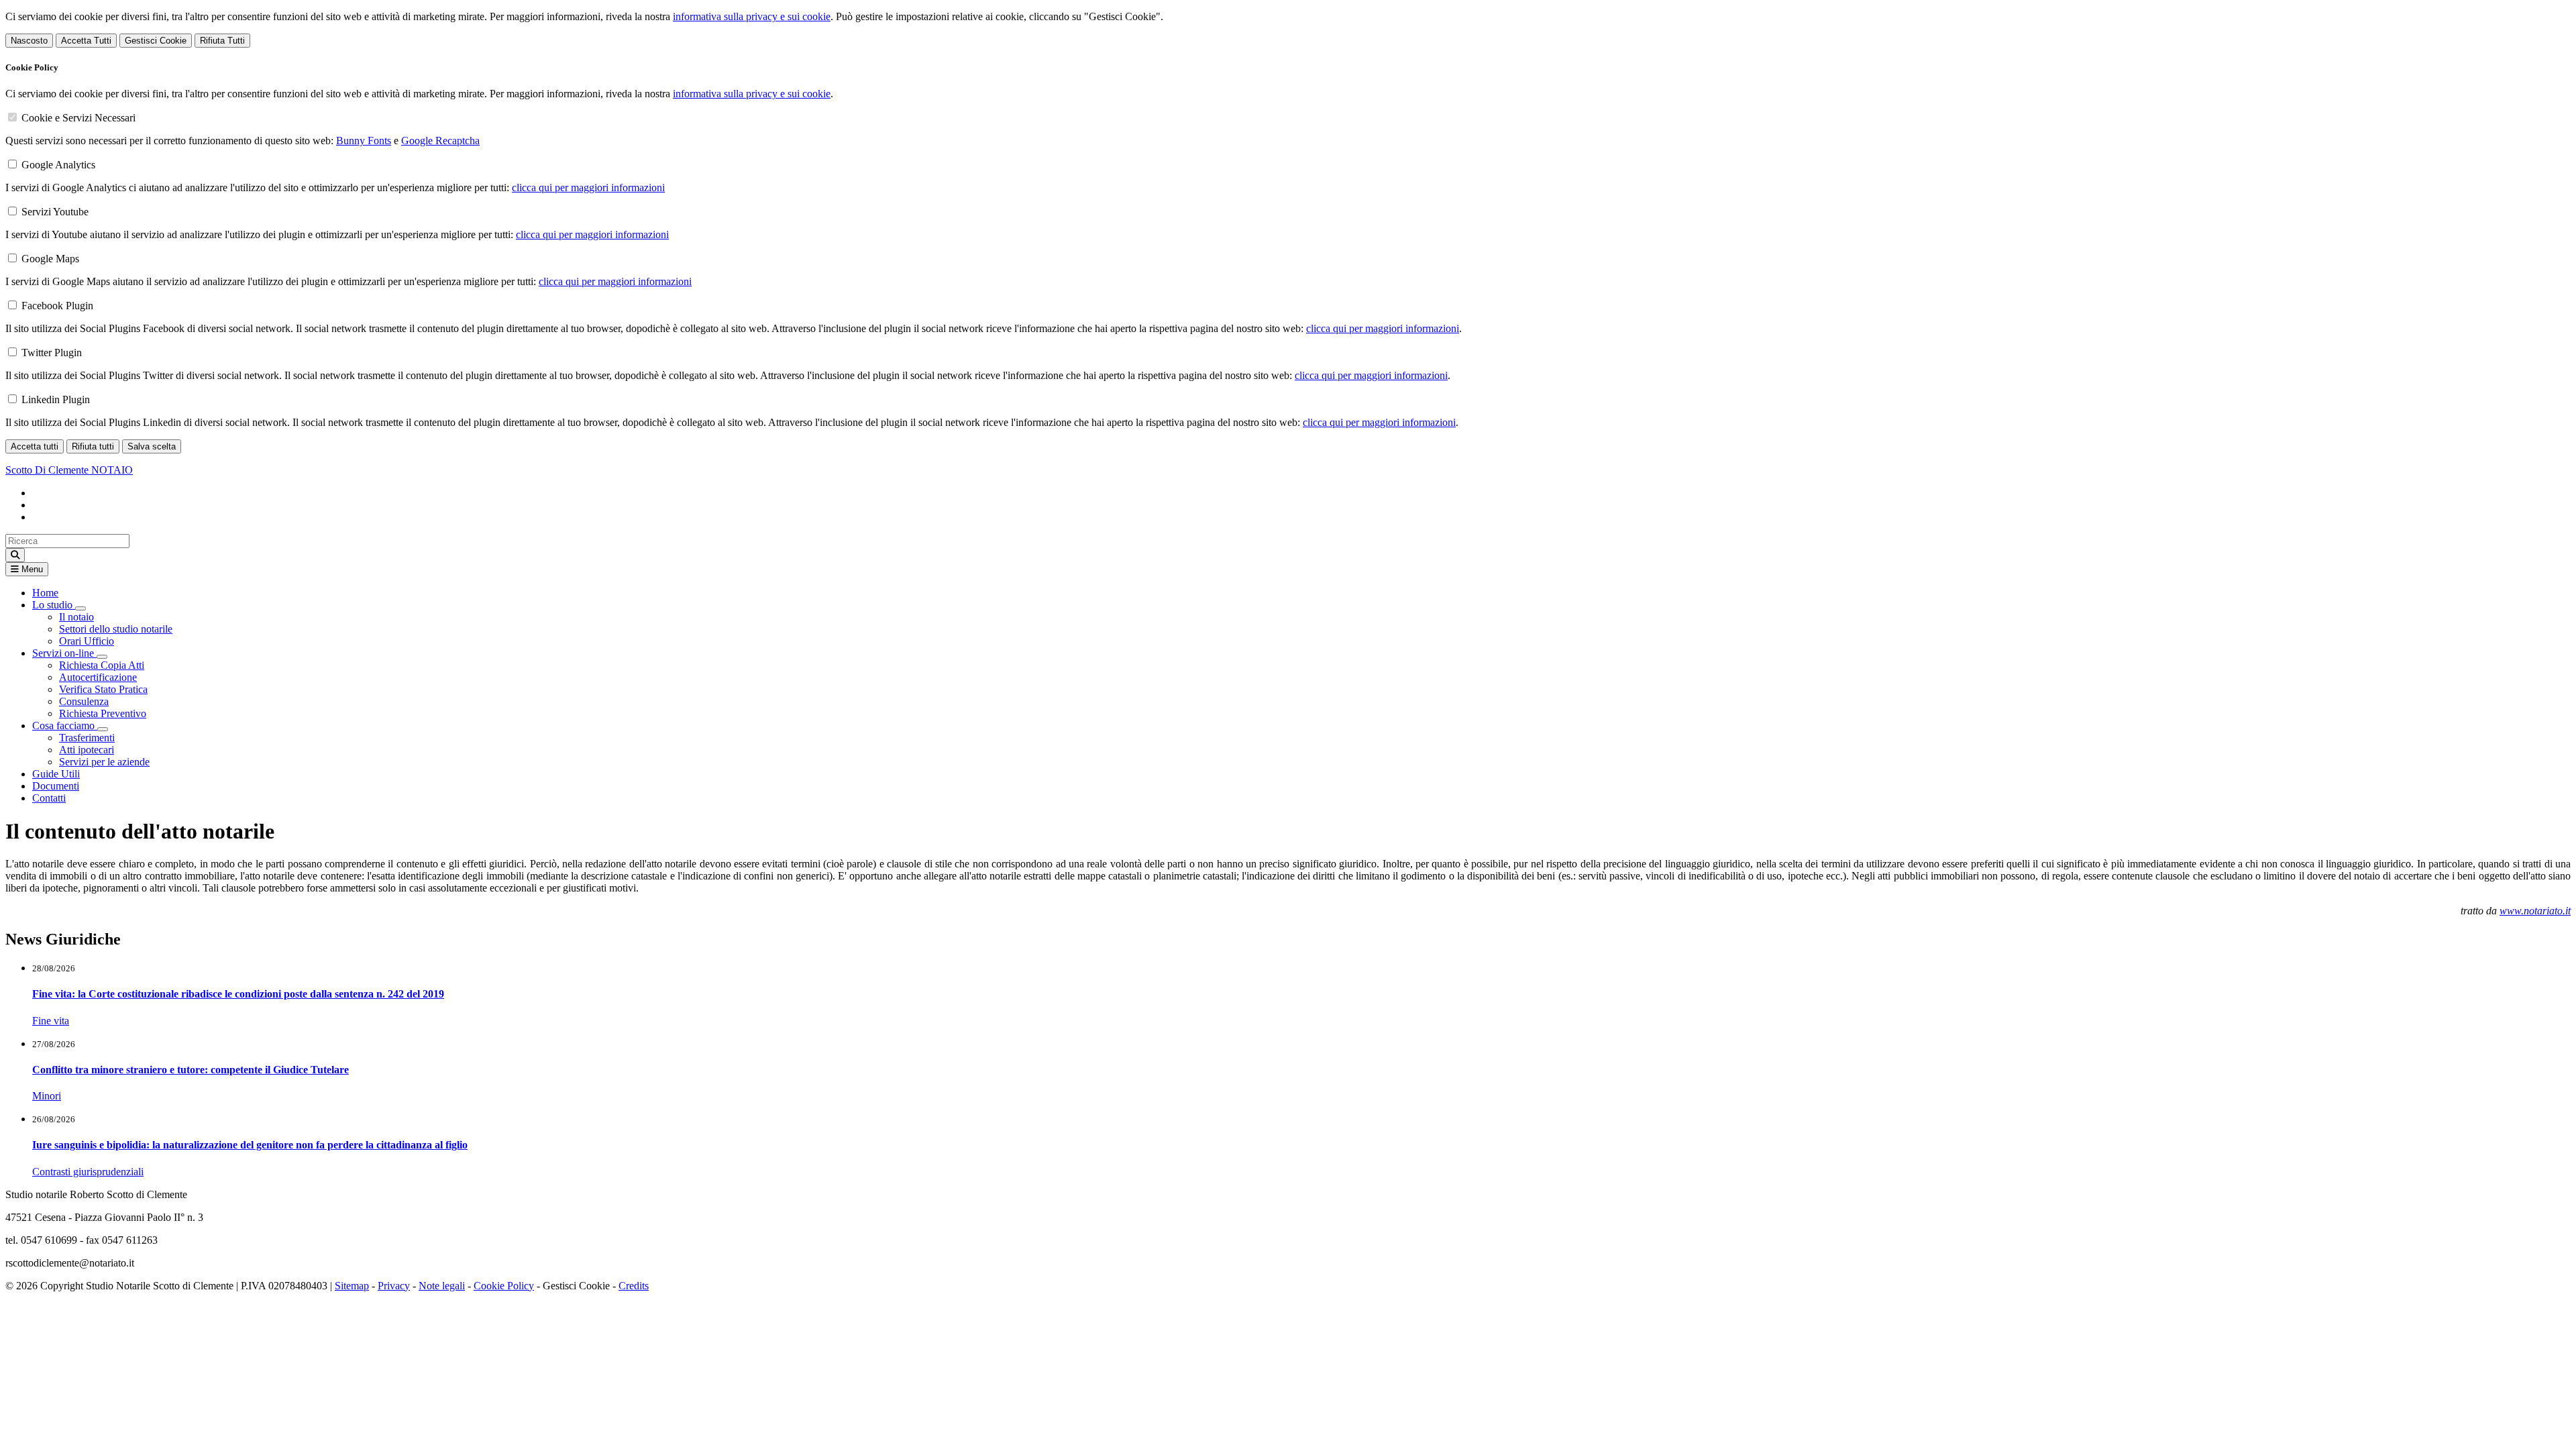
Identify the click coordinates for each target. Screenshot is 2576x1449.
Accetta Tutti (86, 41)
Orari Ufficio (87, 641)
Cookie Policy (504, 1286)
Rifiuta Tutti (222, 41)
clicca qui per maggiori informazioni (588, 187)
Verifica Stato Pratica (103, 689)
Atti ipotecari (87, 750)
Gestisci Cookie (156, 41)
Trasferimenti (87, 738)
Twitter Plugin (52, 353)
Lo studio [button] (54, 605)
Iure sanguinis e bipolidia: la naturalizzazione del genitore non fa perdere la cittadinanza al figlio (250, 1145)
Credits (634, 1286)
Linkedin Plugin (56, 399)
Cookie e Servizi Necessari (78, 118)
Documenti (56, 786)
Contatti (49, 798)
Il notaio (76, 617)
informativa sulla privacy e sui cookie (752, 16)
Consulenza (84, 701)
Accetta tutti (35, 446)
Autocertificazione (98, 677)
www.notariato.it (2535, 911)
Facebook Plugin (57, 306)
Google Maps (50, 259)
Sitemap (352, 1286)
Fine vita (51, 1021)
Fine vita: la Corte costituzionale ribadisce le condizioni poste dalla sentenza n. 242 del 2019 (238, 994)
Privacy (394, 1286)
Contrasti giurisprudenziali (88, 1172)
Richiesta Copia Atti (102, 665)
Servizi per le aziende (104, 762)
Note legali (442, 1286)
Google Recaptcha (440, 141)
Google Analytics (58, 165)
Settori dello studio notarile (116, 629)
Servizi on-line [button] (64, 653)
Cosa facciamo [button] (65, 726)
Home (45, 593)
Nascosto (29, 41)
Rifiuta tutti (93, 446)
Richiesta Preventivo (103, 713)
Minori (47, 1096)
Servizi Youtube (55, 212)
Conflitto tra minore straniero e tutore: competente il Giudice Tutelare (191, 1070)
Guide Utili (56, 774)
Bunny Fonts (364, 141)
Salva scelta (152, 446)
